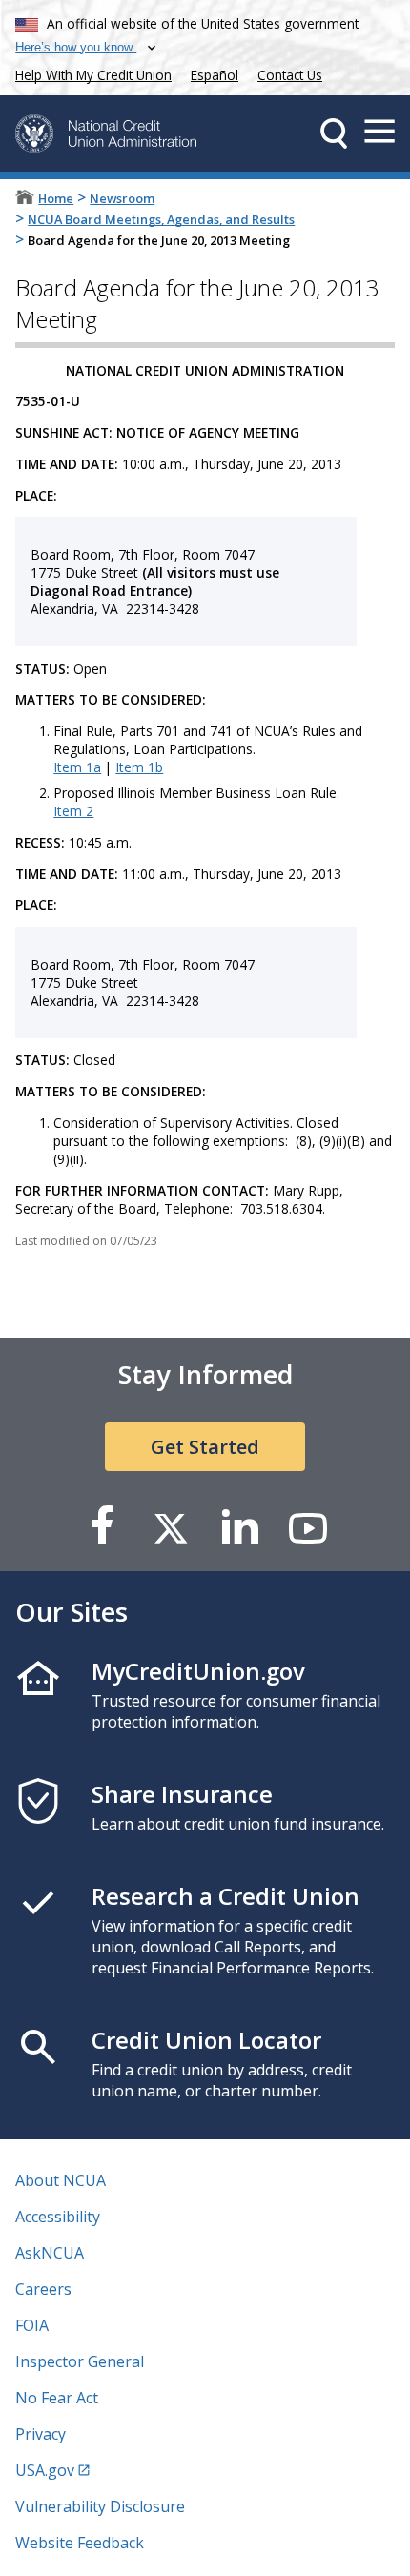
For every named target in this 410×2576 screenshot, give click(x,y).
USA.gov (45, 2470)
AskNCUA (50, 2253)
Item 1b (139, 767)
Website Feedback (80, 2543)
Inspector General (80, 2361)
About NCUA (61, 2180)
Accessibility (58, 2217)
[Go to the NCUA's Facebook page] (102, 1527)
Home (56, 198)
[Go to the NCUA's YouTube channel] (308, 1527)
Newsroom (122, 198)
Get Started (205, 1447)
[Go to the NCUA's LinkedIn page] (239, 1527)
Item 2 (73, 811)
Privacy (41, 2434)
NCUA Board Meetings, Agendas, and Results (161, 219)
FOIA (32, 2325)
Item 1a (77, 767)
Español (215, 75)
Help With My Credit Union (90, 73)
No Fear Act (57, 2398)
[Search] (334, 133)
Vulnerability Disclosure (100, 2506)
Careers (43, 2289)
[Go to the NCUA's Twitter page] (171, 1527)
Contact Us (290, 75)
